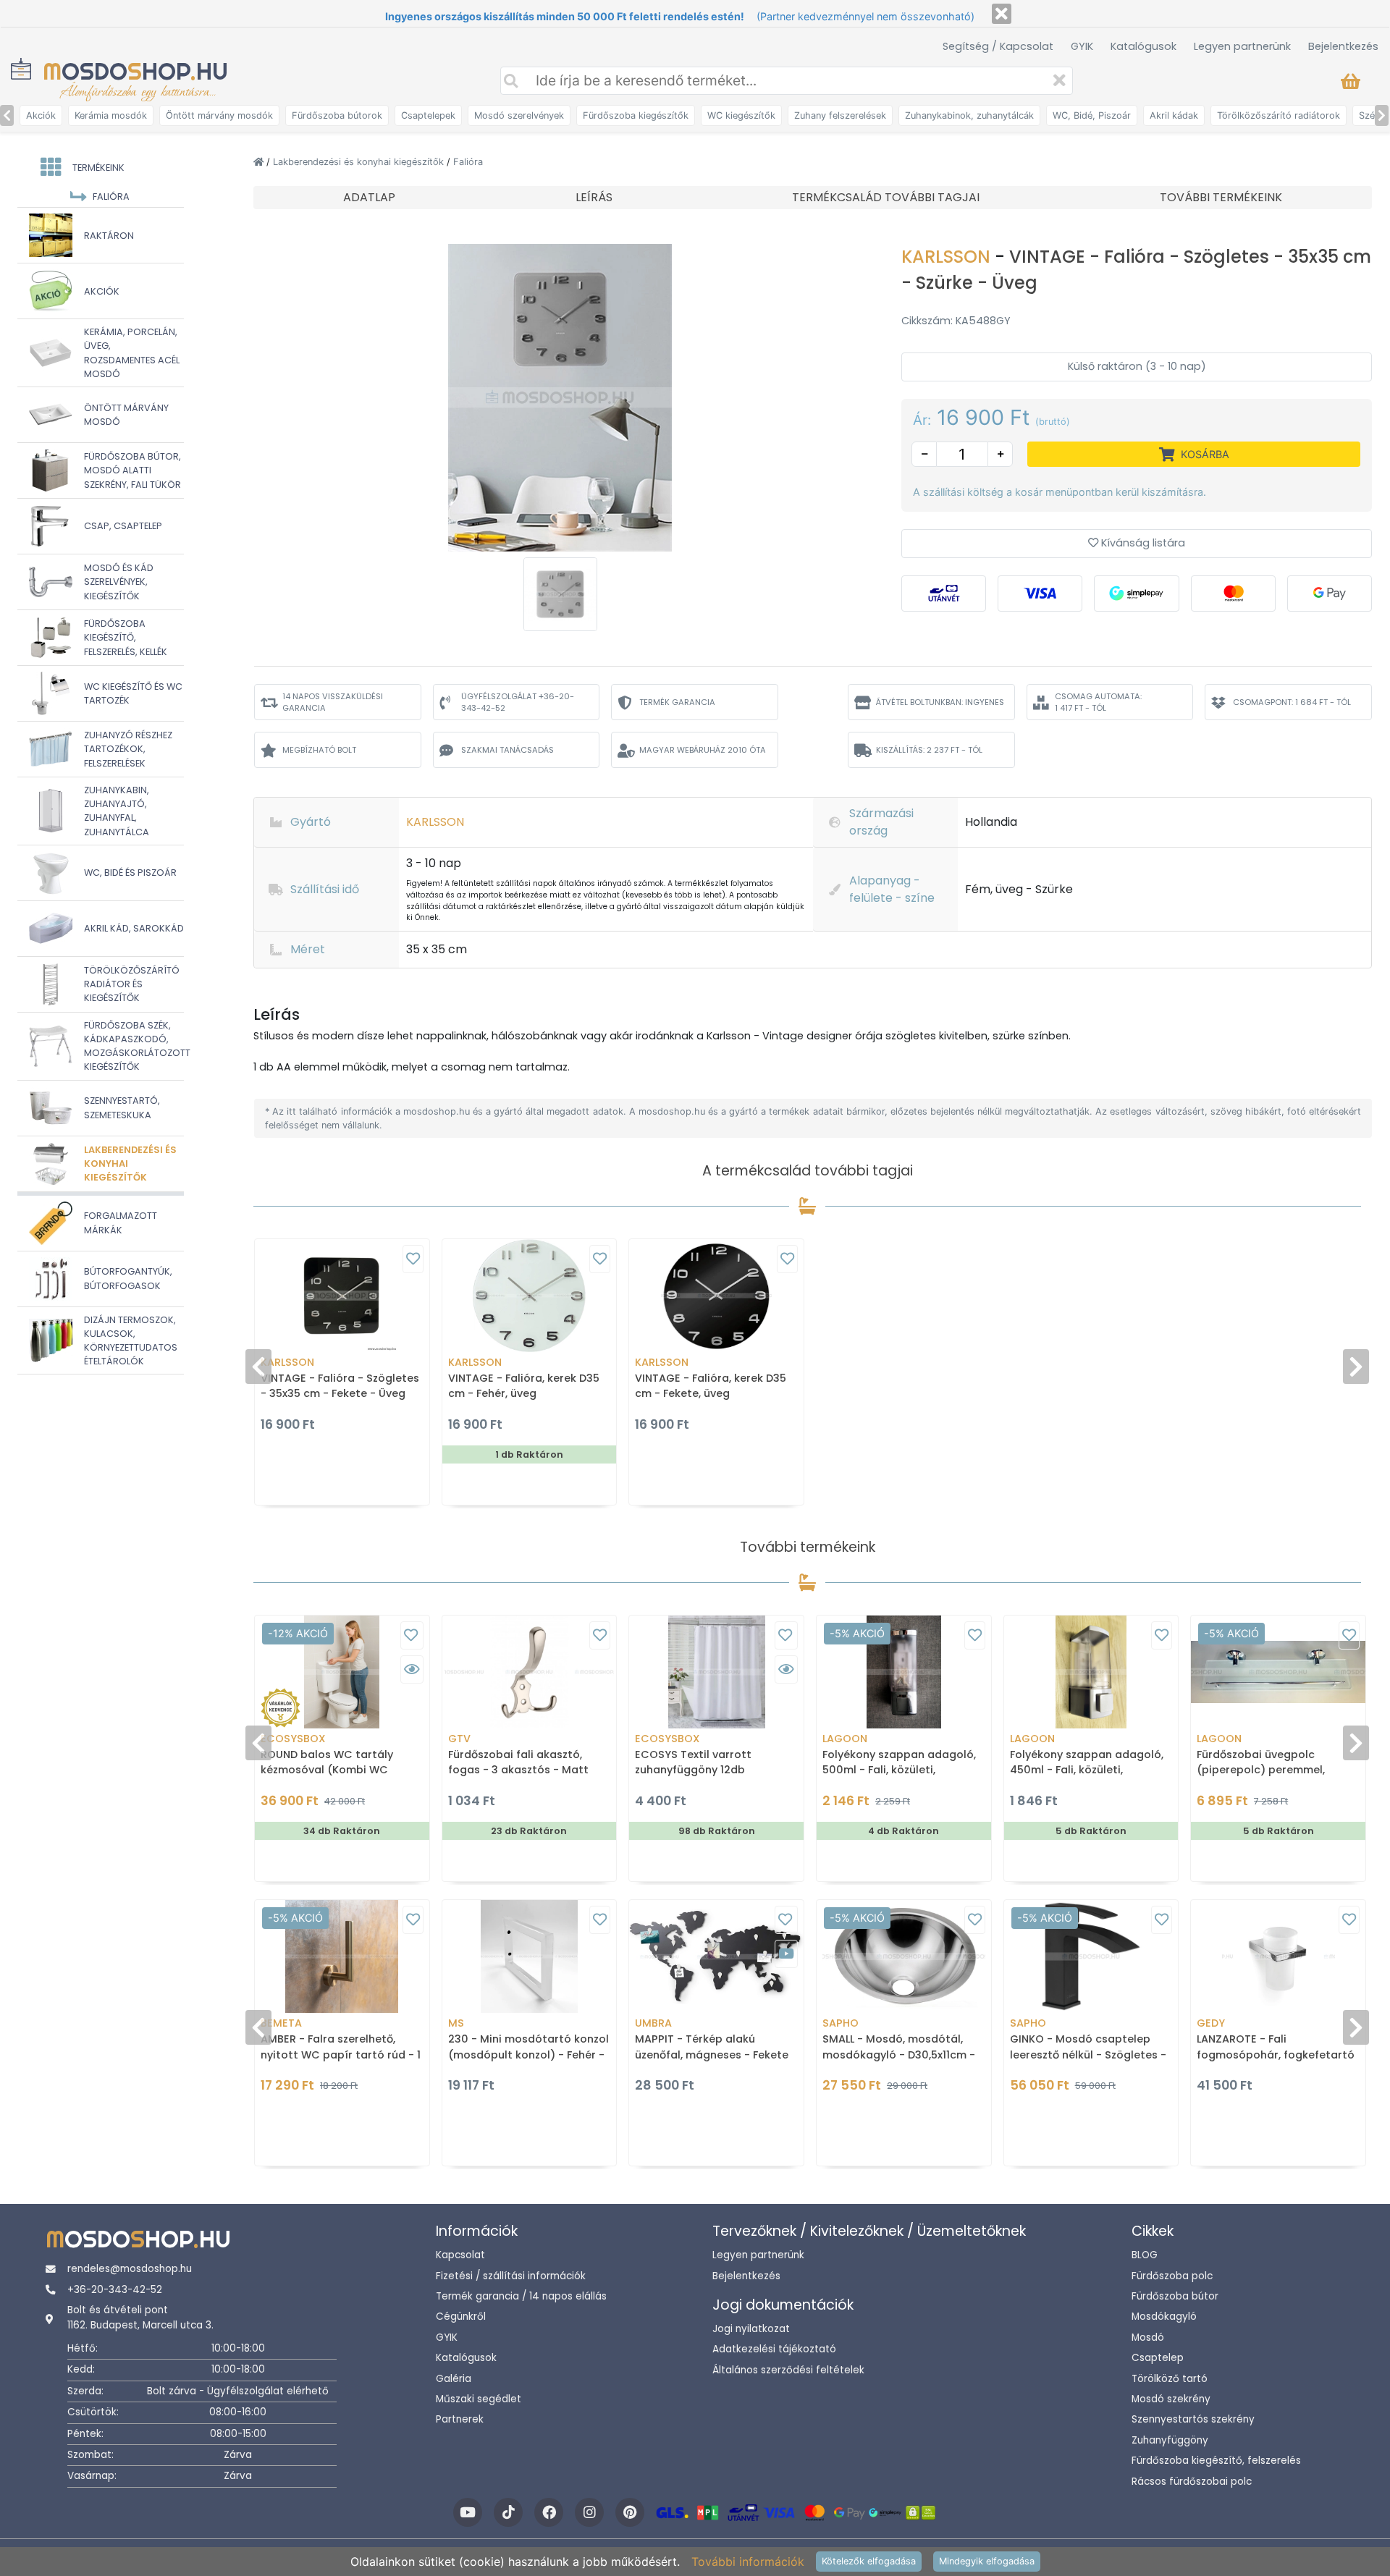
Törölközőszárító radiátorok (1279, 115)
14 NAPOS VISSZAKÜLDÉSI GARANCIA (333, 702)
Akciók (41, 115)
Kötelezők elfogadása (869, 2561)
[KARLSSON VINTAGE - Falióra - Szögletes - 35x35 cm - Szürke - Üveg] (560, 397)
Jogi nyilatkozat (751, 2329)
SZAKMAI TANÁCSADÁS (507, 750)
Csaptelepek (428, 115)
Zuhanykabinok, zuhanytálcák (969, 115)
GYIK (1082, 46)
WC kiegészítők (741, 115)
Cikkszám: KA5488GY (956, 321)
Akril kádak (1174, 115)
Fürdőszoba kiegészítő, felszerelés (1216, 2461)
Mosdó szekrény (1171, 2399)
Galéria (454, 2379)
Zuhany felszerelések (840, 115)
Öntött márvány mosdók (219, 115)
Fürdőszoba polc (1172, 2276)
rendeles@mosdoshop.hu (130, 2269)
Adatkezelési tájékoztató (774, 2349)
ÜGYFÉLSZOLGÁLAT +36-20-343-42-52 (518, 702)
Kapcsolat (460, 2255)
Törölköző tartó (1170, 2379)
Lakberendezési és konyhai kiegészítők (360, 162)
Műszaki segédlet (479, 2399)
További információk (748, 2562)
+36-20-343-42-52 (115, 2290)
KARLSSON (948, 257)
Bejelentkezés (1343, 46)
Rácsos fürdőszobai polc (1192, 2482)
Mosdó (1148, 2338)
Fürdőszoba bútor (1175, 2296)
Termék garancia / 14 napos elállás (521, 2296)
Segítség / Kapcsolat (998, 46)
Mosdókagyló (1164, 2317)
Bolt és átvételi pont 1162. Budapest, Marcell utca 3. (140, 2317)
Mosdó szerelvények (519, 115)
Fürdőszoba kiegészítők (636, 115)
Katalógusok (1143, 46)
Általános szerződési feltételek (788, 2370)
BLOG (1145, 2255)
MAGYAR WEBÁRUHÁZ (703, 750)
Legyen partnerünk (1242, 46)
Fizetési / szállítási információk (511, 2276)
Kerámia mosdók (111, 115)
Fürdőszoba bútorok (337, 115)
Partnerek (460, 2419)
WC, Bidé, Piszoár (1092, 115)
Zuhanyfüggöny (1170, 2440)
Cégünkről (461, 2317)
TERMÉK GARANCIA (677, 702)
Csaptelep (1158, 2358)
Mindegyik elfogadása (987, 2561)
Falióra (468, 162)
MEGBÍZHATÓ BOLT (319, 750)
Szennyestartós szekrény (1193, 2419)
